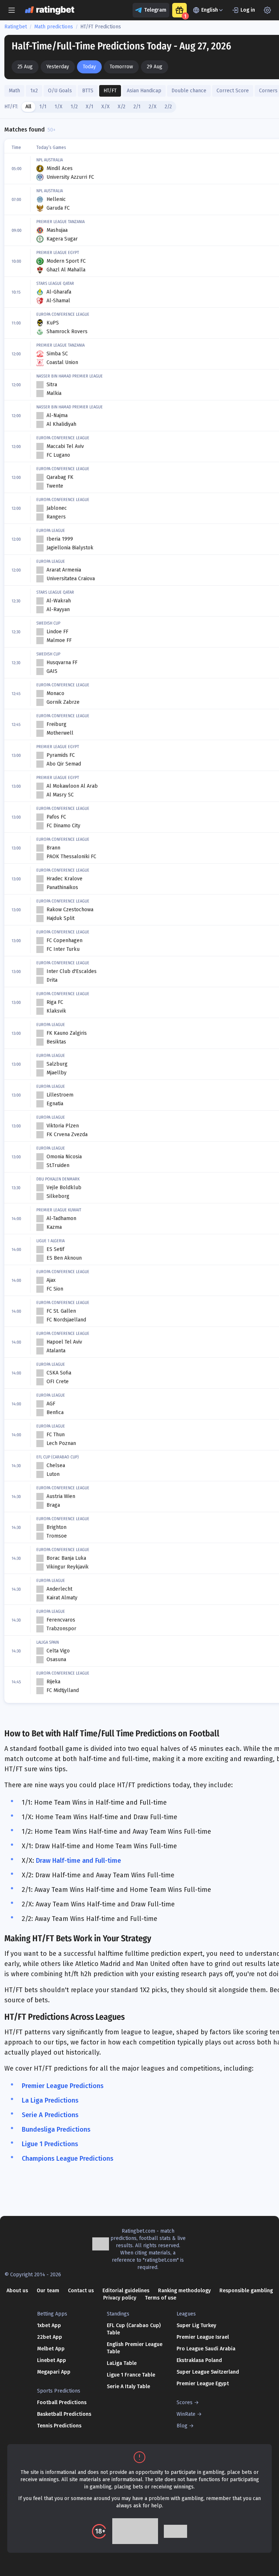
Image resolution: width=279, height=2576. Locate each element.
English (210, 10)
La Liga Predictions (50, 2100)
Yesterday (58, 67)
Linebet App (52, 2360)
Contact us (81, 2291)
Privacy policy (120, 2298)
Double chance (189, 91)
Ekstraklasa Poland (199, 2360)
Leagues (186, 2314)
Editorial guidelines (126, 2291)
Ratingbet (16, 27)
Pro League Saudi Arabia (206, 2349)
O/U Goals (60, 91)
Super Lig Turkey (196, 2325)
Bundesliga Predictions (56, 2129)
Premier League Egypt (203, 2384)
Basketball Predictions (64, 2414)
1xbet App (49, 2325)
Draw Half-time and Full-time (78, 1861)
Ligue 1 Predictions (50, 2144)
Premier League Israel (203, 2337)
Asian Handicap (144, 91)
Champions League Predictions (68, 2159)
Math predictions (54, 27)
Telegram (155, 10)
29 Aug (155, 67)
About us (17, 2291)
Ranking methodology (184, 2291)
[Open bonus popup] (179, 10)
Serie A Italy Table (128, 2387)
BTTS (88, 91)
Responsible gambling (246, 2291)
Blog (182, 2426)
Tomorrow (121, 67)
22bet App (50, 2337)
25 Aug (25, 67)
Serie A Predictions (50, 2115)
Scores (185, 2403)
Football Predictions (62, 2403)
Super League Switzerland (208, 2372)
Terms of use (161, 2298)
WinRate (186, 2414)
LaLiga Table (122, 2363)
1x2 (34, 91)
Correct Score (233, 91)
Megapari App (54, 2372)
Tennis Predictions (59, 2426)
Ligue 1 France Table (131, 2375)
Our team (48, 2291)
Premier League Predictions (63, 2086)
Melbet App (51, 2349)
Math (14, 91)
